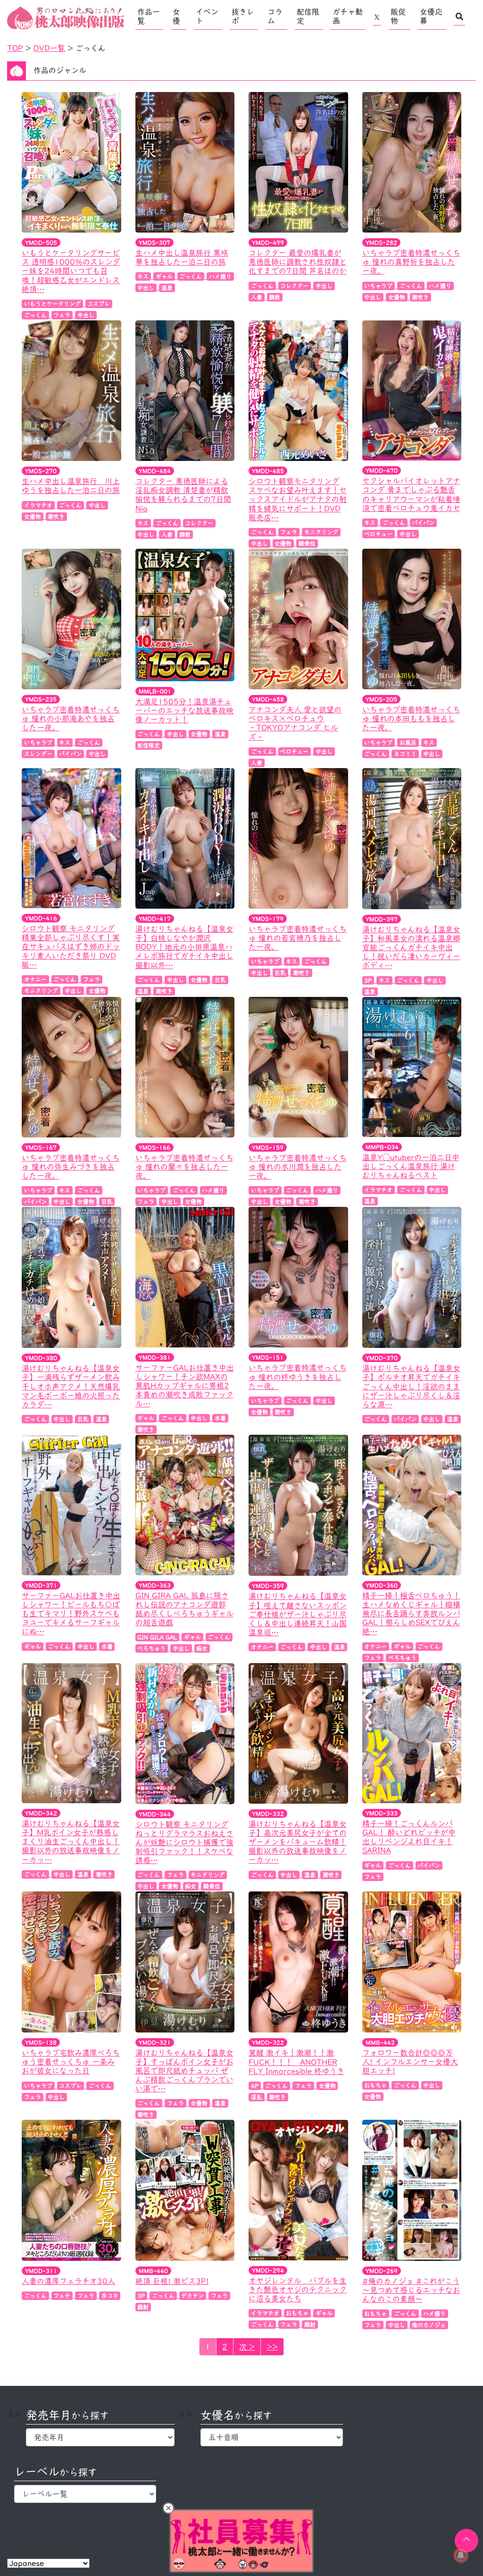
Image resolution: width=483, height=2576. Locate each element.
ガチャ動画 (348, 16)
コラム (275, 16)
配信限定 (308, 16)
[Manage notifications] (461, 2555)
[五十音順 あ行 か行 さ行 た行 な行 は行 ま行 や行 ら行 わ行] (271, 2437)
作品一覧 (149, 16)
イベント (207, 16)
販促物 (398, 16)
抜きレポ (243, 16)
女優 (176, 16)
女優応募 (431, 16)
